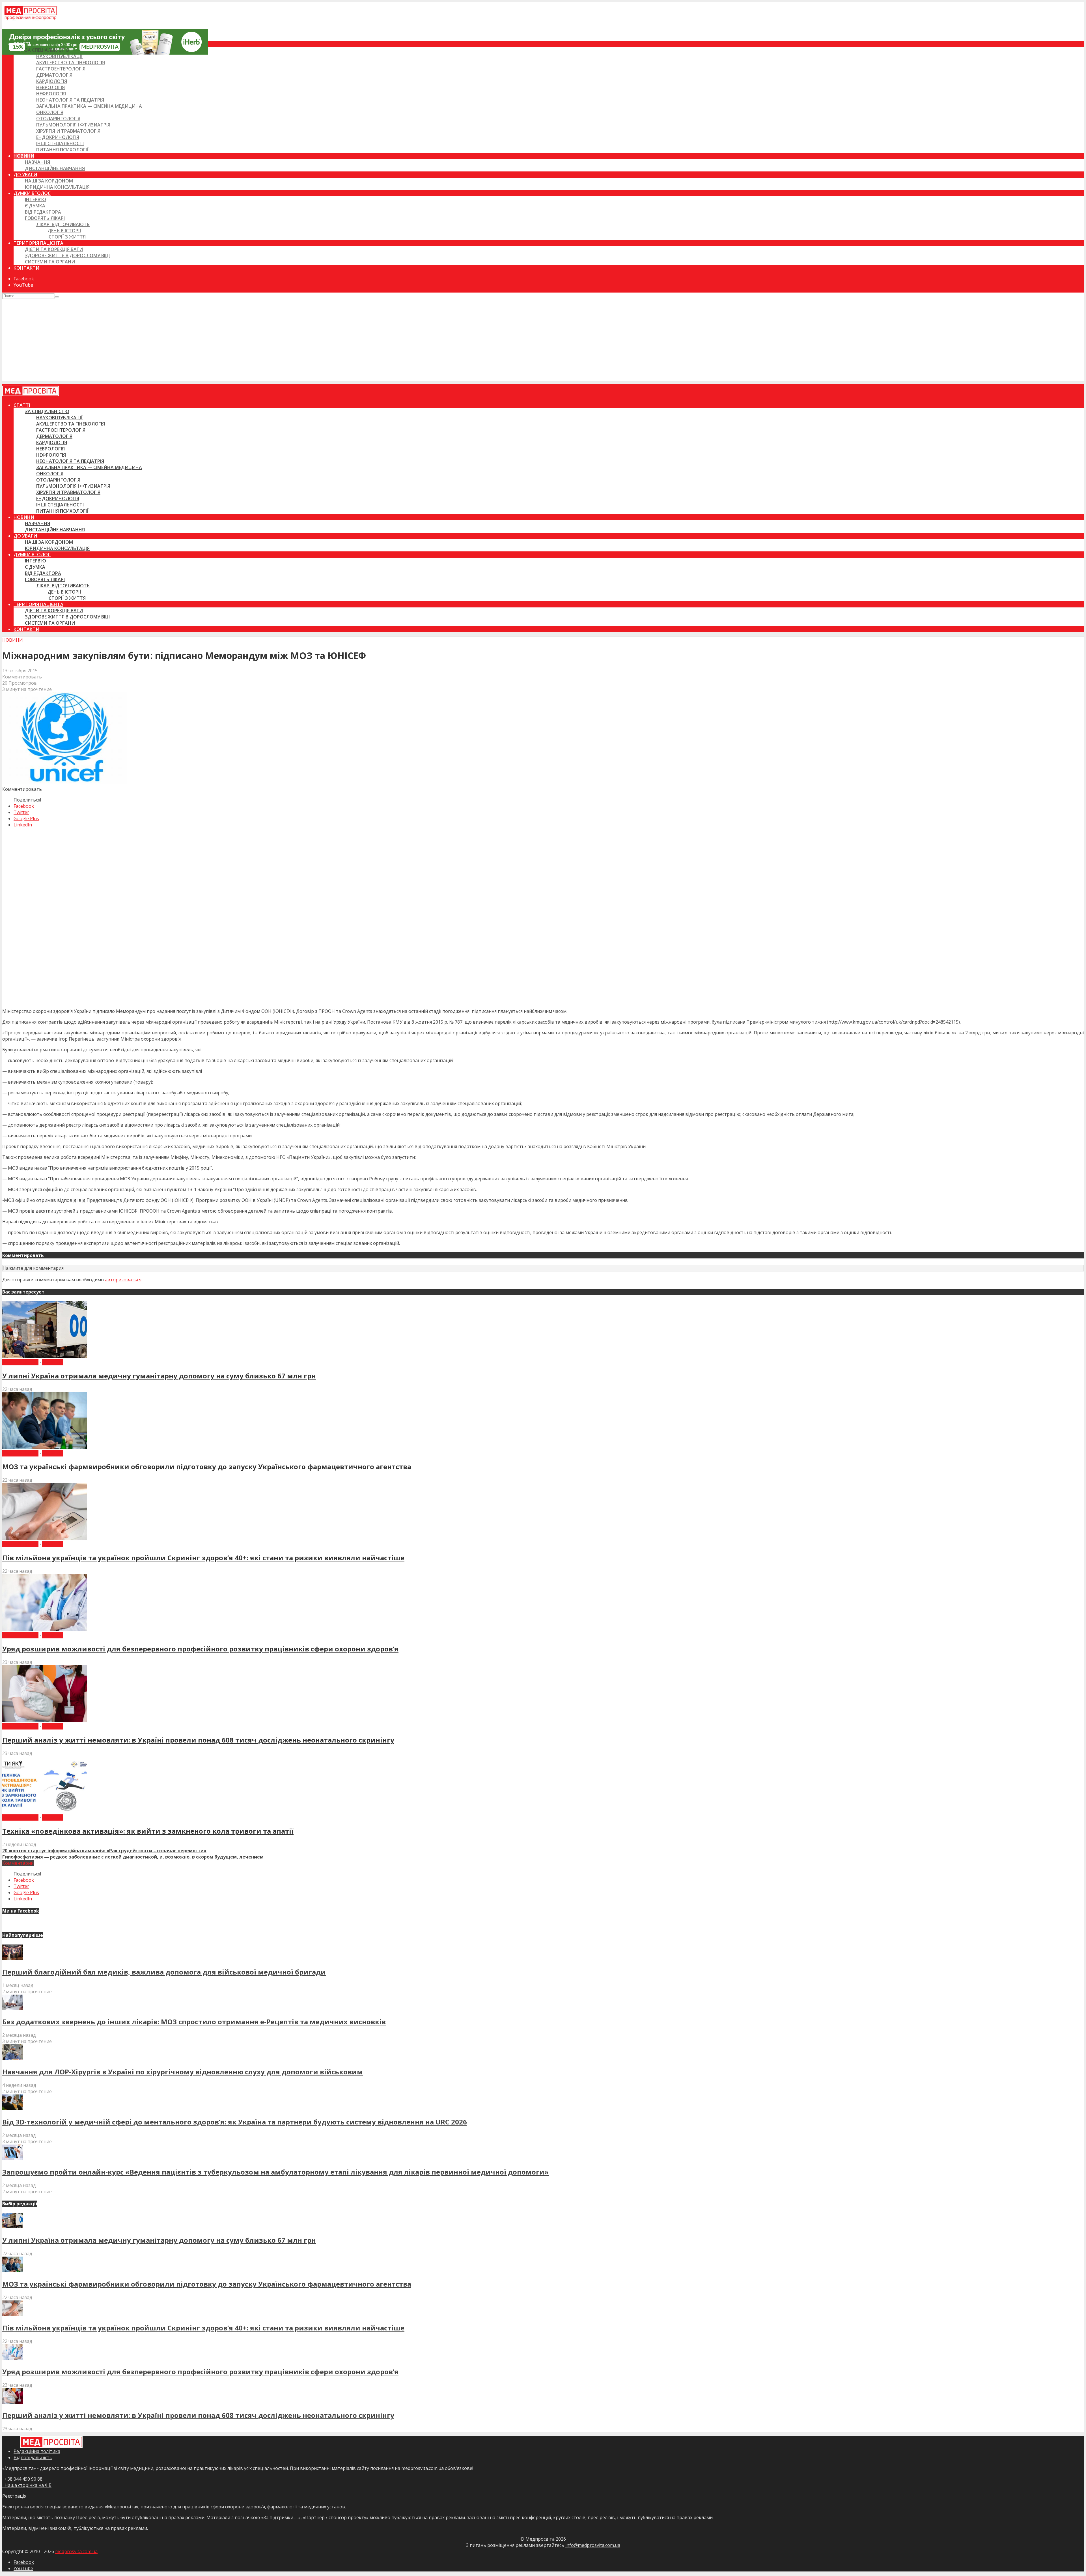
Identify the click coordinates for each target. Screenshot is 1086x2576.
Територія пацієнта (38, 243)
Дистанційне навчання (55, 168)
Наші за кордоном (49, 181)
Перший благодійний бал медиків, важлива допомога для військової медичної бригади (164, 1972)
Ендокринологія (58, 137)
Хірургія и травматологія (68, 131)
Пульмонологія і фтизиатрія (73, 125)
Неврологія (50, 87)
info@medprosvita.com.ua (593, 2545)
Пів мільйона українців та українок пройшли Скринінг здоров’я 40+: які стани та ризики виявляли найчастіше (203, 1558)
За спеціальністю (47, 50)
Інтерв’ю (35, 199)
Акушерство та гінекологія (71, 63)
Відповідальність (33, 2457)
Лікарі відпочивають (63, 224)
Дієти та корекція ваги (54, 249)
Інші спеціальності (60, 143)
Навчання (37, 162)
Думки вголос (32, 193)
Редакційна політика (37, 2451)
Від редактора (43, 212)
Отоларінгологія (58, 119)
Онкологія (50, 112)
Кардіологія (52, 81)
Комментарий (18, 1863)
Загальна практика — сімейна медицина (89, 106)
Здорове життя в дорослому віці (67, 255)
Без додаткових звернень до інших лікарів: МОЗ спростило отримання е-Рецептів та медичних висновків (194, 2022)
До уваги (25, 175)
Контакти (26, 268)
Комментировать (22, 677)
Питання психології (62, 150)
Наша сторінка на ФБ (27, 2485)
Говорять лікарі (45, 218)
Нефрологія (51, 94)
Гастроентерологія (61, 69)
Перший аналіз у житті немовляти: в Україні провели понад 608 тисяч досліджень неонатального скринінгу (198, 1740)
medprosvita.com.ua (76, 2551)
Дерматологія (54, 75)
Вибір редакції (20, 1362)
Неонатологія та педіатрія (70, 100)
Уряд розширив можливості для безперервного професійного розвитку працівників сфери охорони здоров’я (200, 1649)
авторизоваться (123, 1280)
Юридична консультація (57, 187)
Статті (22, 44)
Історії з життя (67, 237)
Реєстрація (14, 2496)
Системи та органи (50, 262)
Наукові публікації (59, 56)
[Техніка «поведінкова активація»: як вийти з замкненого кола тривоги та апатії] (45, 1811)
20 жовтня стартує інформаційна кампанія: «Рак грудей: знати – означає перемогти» (104, 1851)
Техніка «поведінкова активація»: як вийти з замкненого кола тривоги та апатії (148, 1831)
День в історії (64, 231)
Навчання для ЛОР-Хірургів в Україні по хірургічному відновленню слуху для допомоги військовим (183, 2072)
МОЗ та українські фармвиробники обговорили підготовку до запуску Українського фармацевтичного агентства (207, 1467)
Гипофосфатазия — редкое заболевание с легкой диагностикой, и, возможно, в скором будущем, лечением (133, 1857)
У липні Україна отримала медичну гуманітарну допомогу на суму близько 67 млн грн (159, 1376)
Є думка (35, 206)
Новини (24, 156)
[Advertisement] (543, 341)
